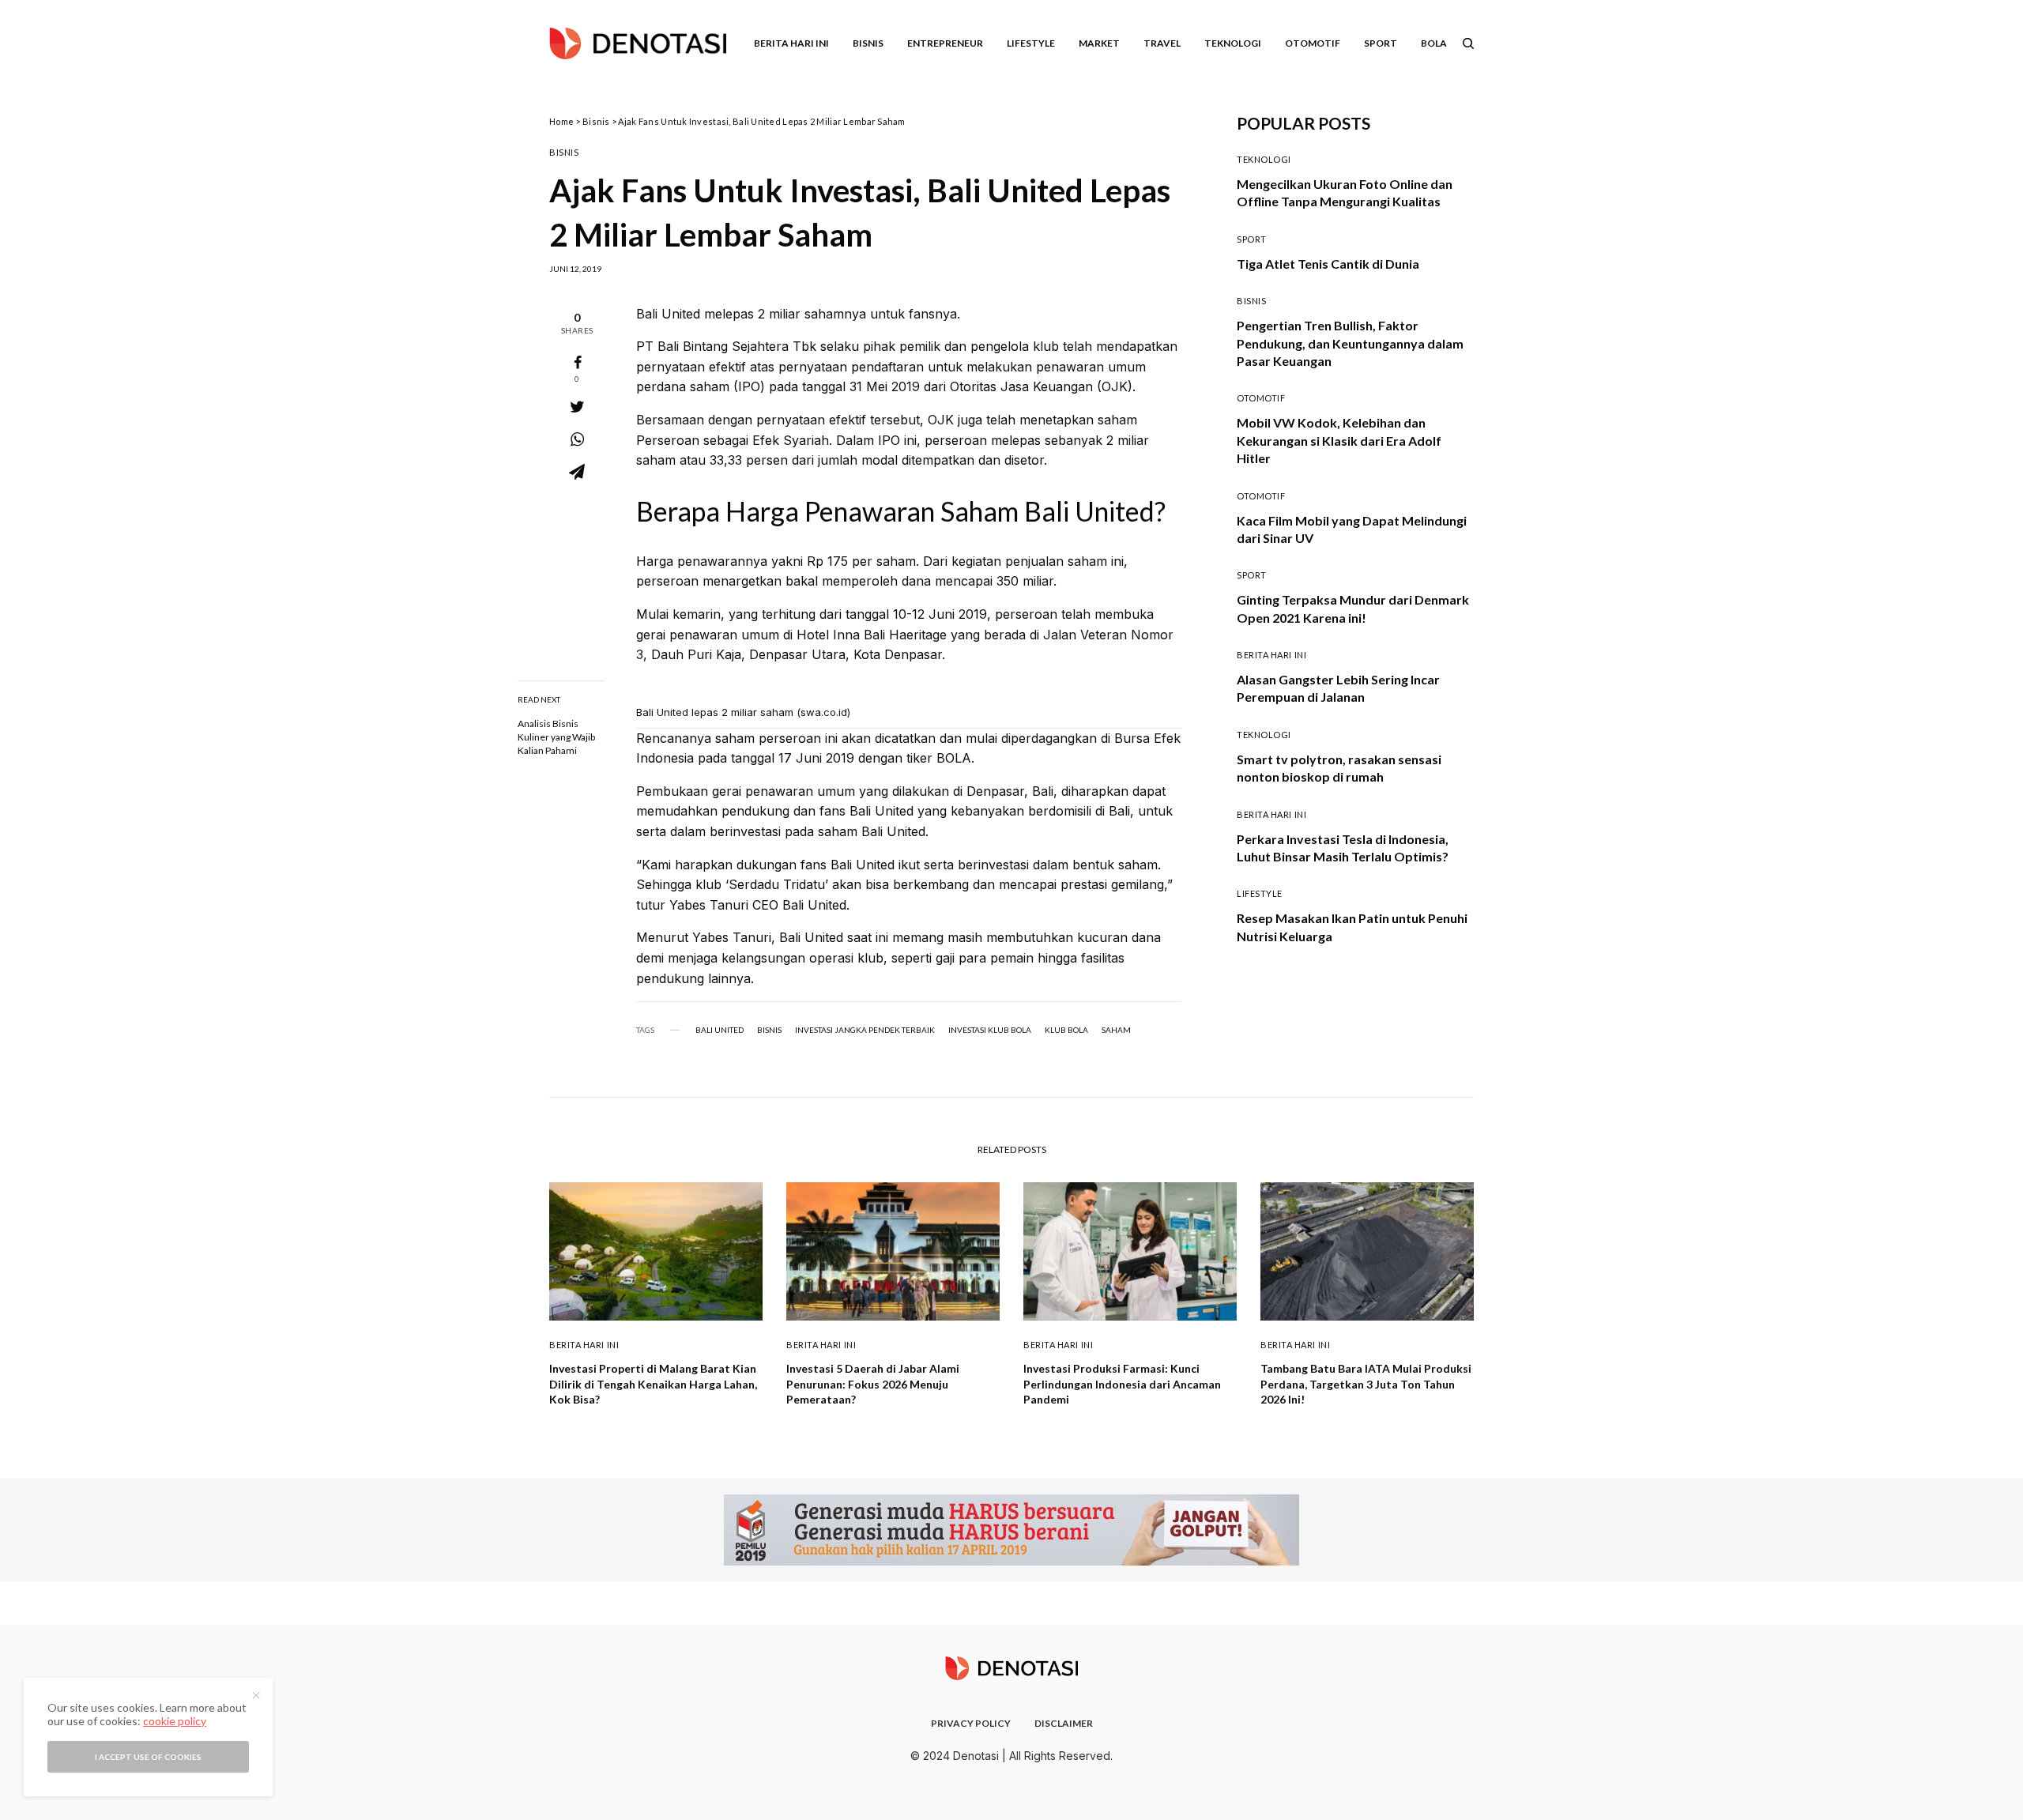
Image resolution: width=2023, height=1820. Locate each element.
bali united (720, 1030)
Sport (1252, 239)
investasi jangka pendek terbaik (865, 1030)
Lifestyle (1260, 893)
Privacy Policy (971, 1723)
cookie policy (175, 1721)
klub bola (1066, 1030)
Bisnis (596, 121)
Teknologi (1264, 159)
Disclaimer (1064, 1723)
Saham (1116, 1030)
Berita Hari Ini (1271, 655)
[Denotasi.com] (638, 43)
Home (561, 121)
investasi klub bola (990, 1030)
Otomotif (1261, 398)
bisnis (769, 1030)
